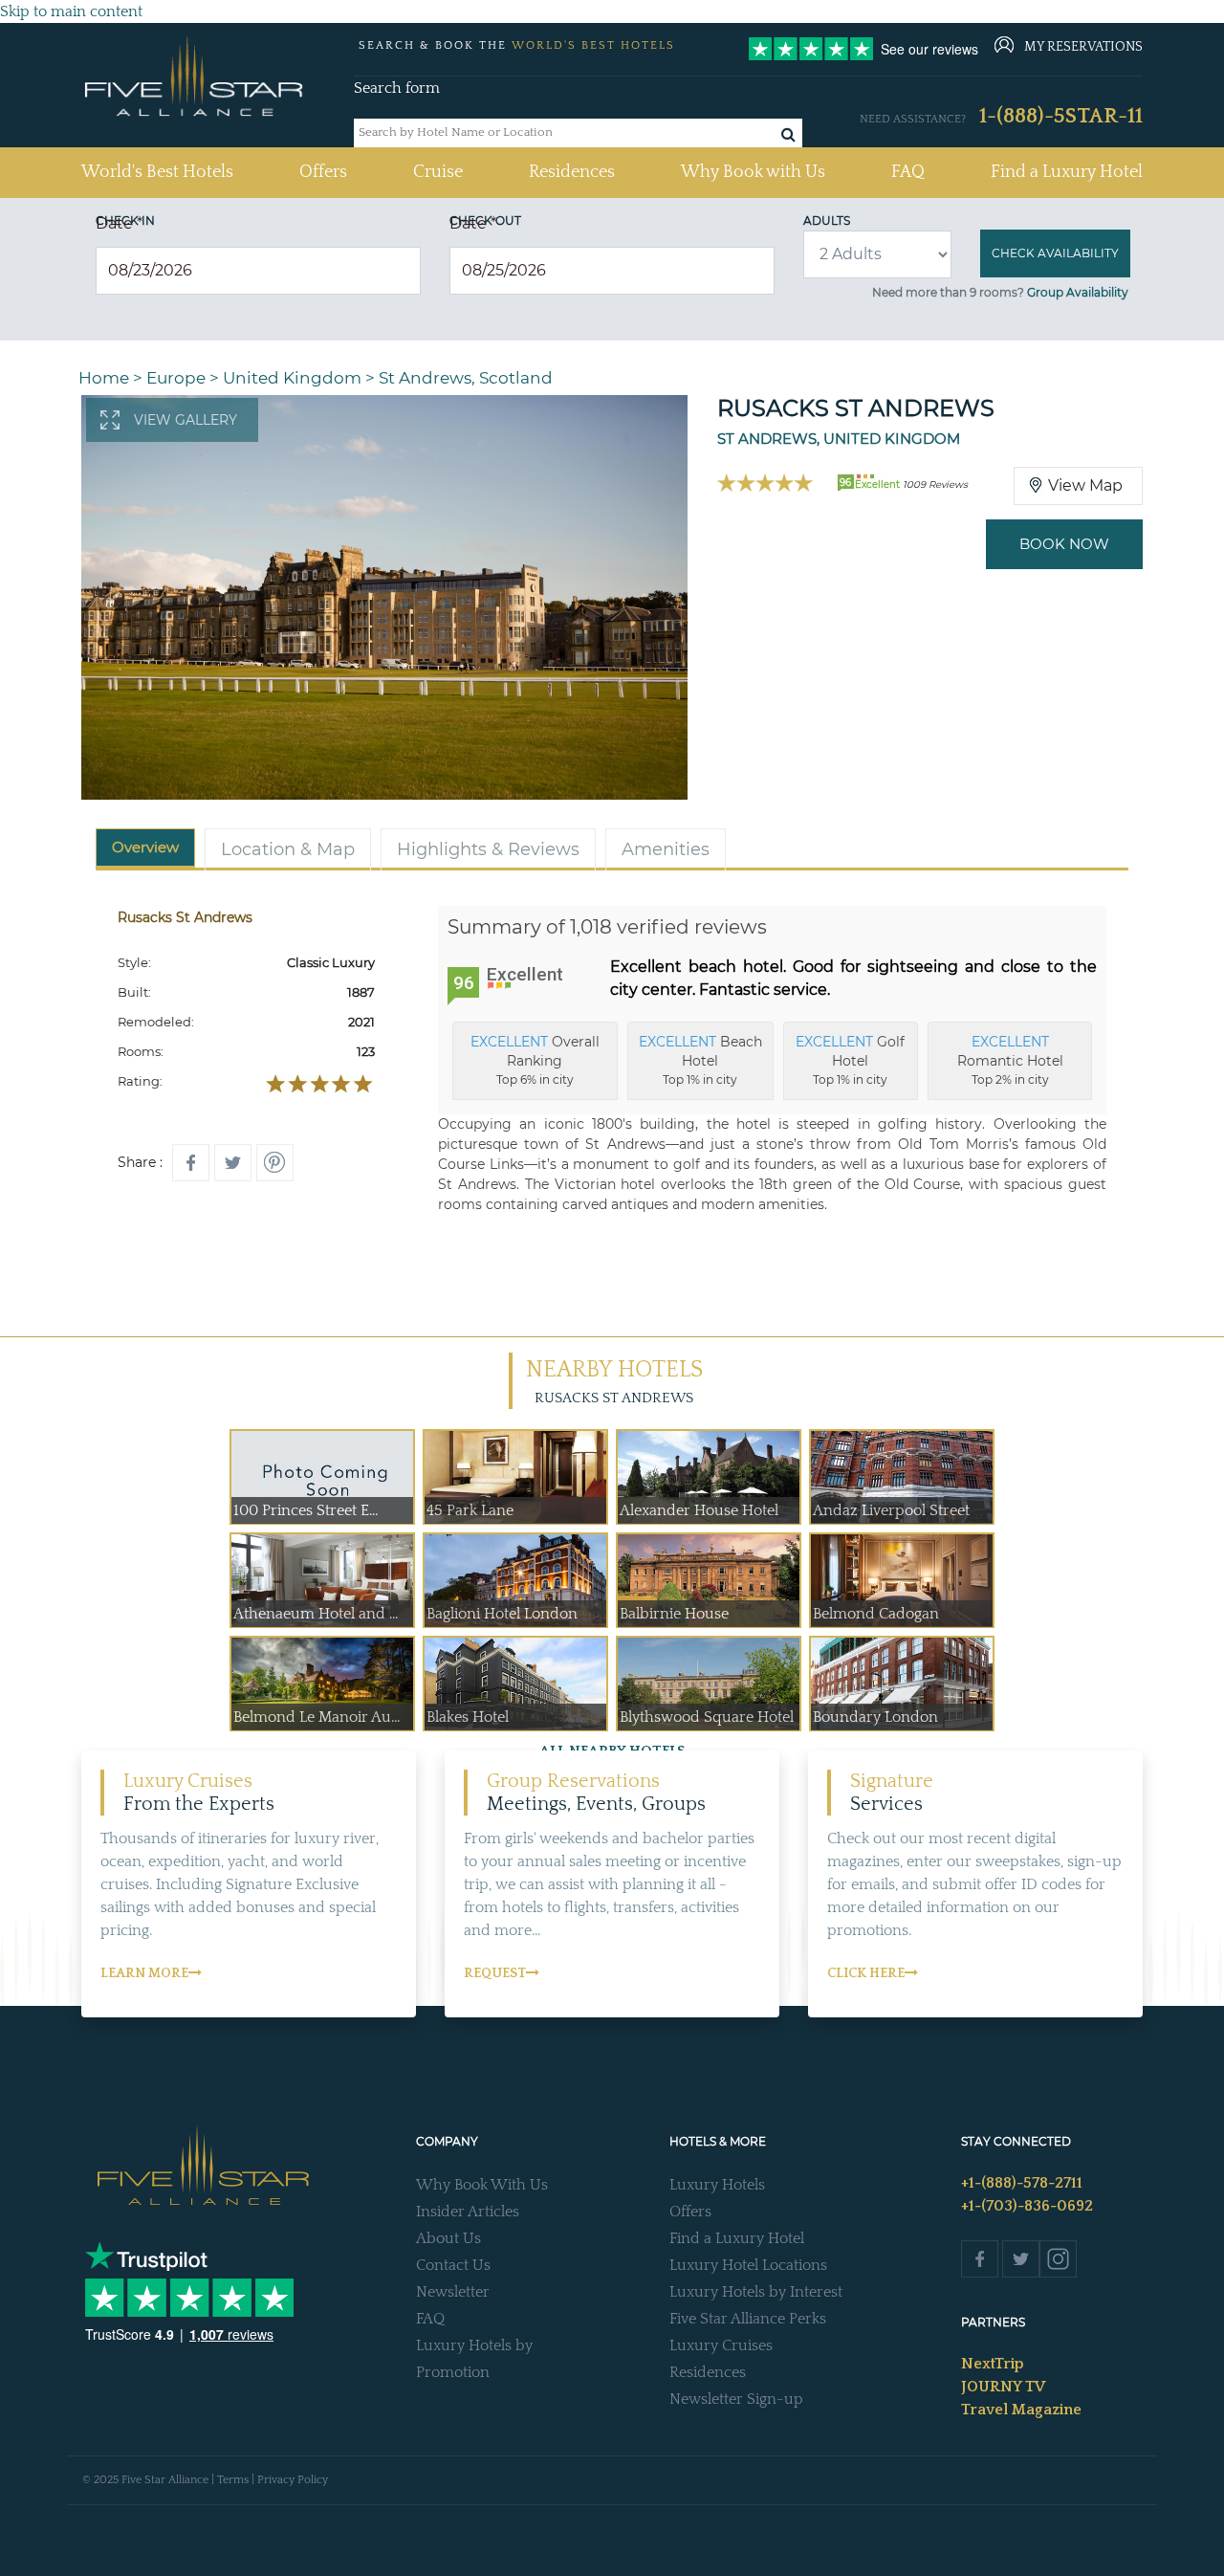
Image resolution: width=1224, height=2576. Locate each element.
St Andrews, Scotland (466, 378)
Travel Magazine (1021, 2410)
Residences (572, 172)
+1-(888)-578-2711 (1022, 2183)
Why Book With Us (482, 2185)
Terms (233, 2480)
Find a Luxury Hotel (1067, 172)
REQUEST (495, 1973)
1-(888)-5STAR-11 (1061, 116)
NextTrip (993, 2364)
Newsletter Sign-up (736, 2399)
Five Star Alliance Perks (748, 2319)
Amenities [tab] (666, 849)
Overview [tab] (145, 847)
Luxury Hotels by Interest (756, 2292)
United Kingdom (292, 378)
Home (104, 378)
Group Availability (1078, 292)
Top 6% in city (535, 1060)
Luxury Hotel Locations (748, 2265)
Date (119, 223)
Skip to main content (71, 11)
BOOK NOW (1064, 544)
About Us (448, 2238)
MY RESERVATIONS (1083, 47)
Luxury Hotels (717, 2185)
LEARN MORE (144, 1973)
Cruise (438, 172)
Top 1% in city (700, 1060)
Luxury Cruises (721, 2345)
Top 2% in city (1010, 1060)
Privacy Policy (293, 2480)
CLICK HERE (866, 1973)
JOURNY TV (1003, 2387)
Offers (323, 172)
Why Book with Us (753, 172)
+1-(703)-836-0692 (1027, 2206)
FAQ (908, 172)
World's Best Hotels (157, 172)
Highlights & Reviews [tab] (488, 849)
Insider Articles (468, 2212)
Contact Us (453, 2265)
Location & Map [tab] (288, 849)
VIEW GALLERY (186, 420)
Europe (176, 378)
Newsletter (453, 2292)
